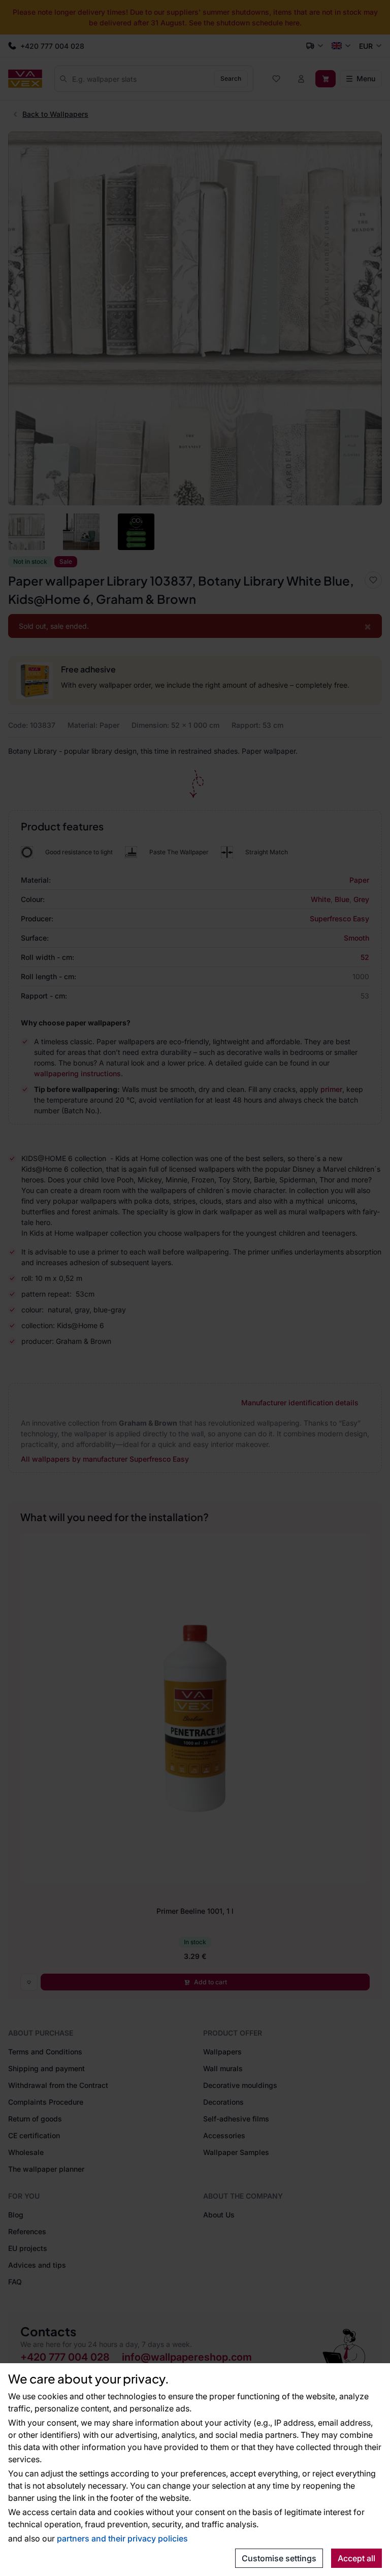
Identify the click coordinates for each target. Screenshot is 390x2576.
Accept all (356, 2558)
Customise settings (279, 2558)
